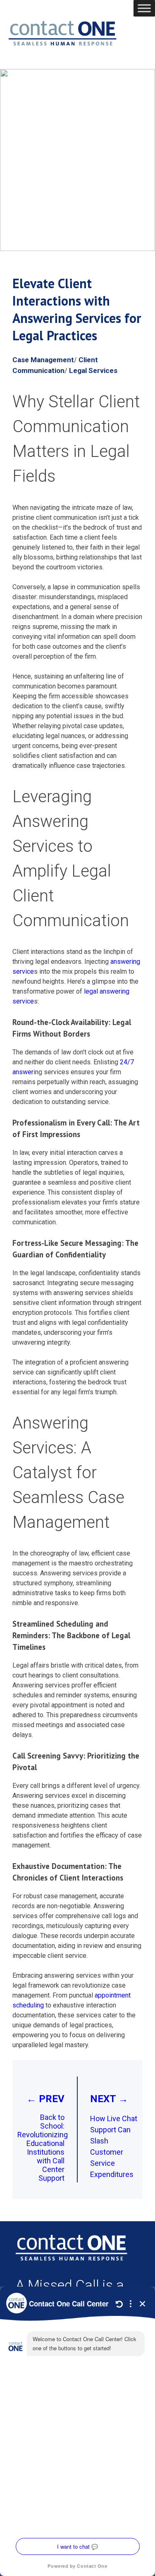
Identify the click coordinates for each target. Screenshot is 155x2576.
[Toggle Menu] (144, 8)
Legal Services (93, 370)
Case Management (43, 360)
